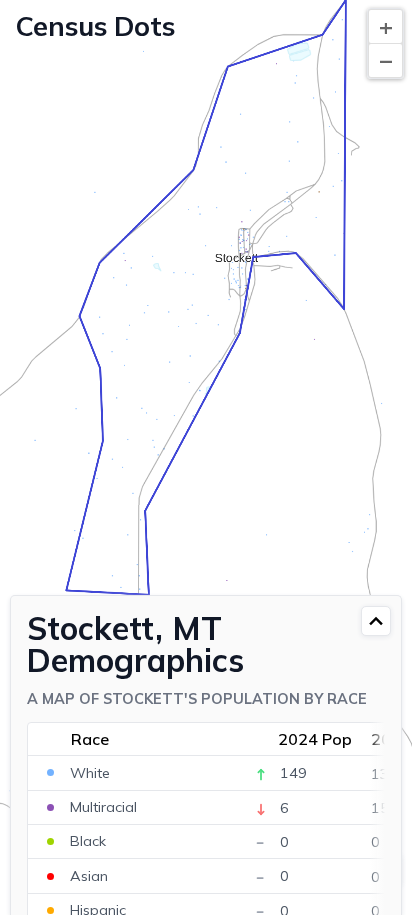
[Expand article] (376, 621)
